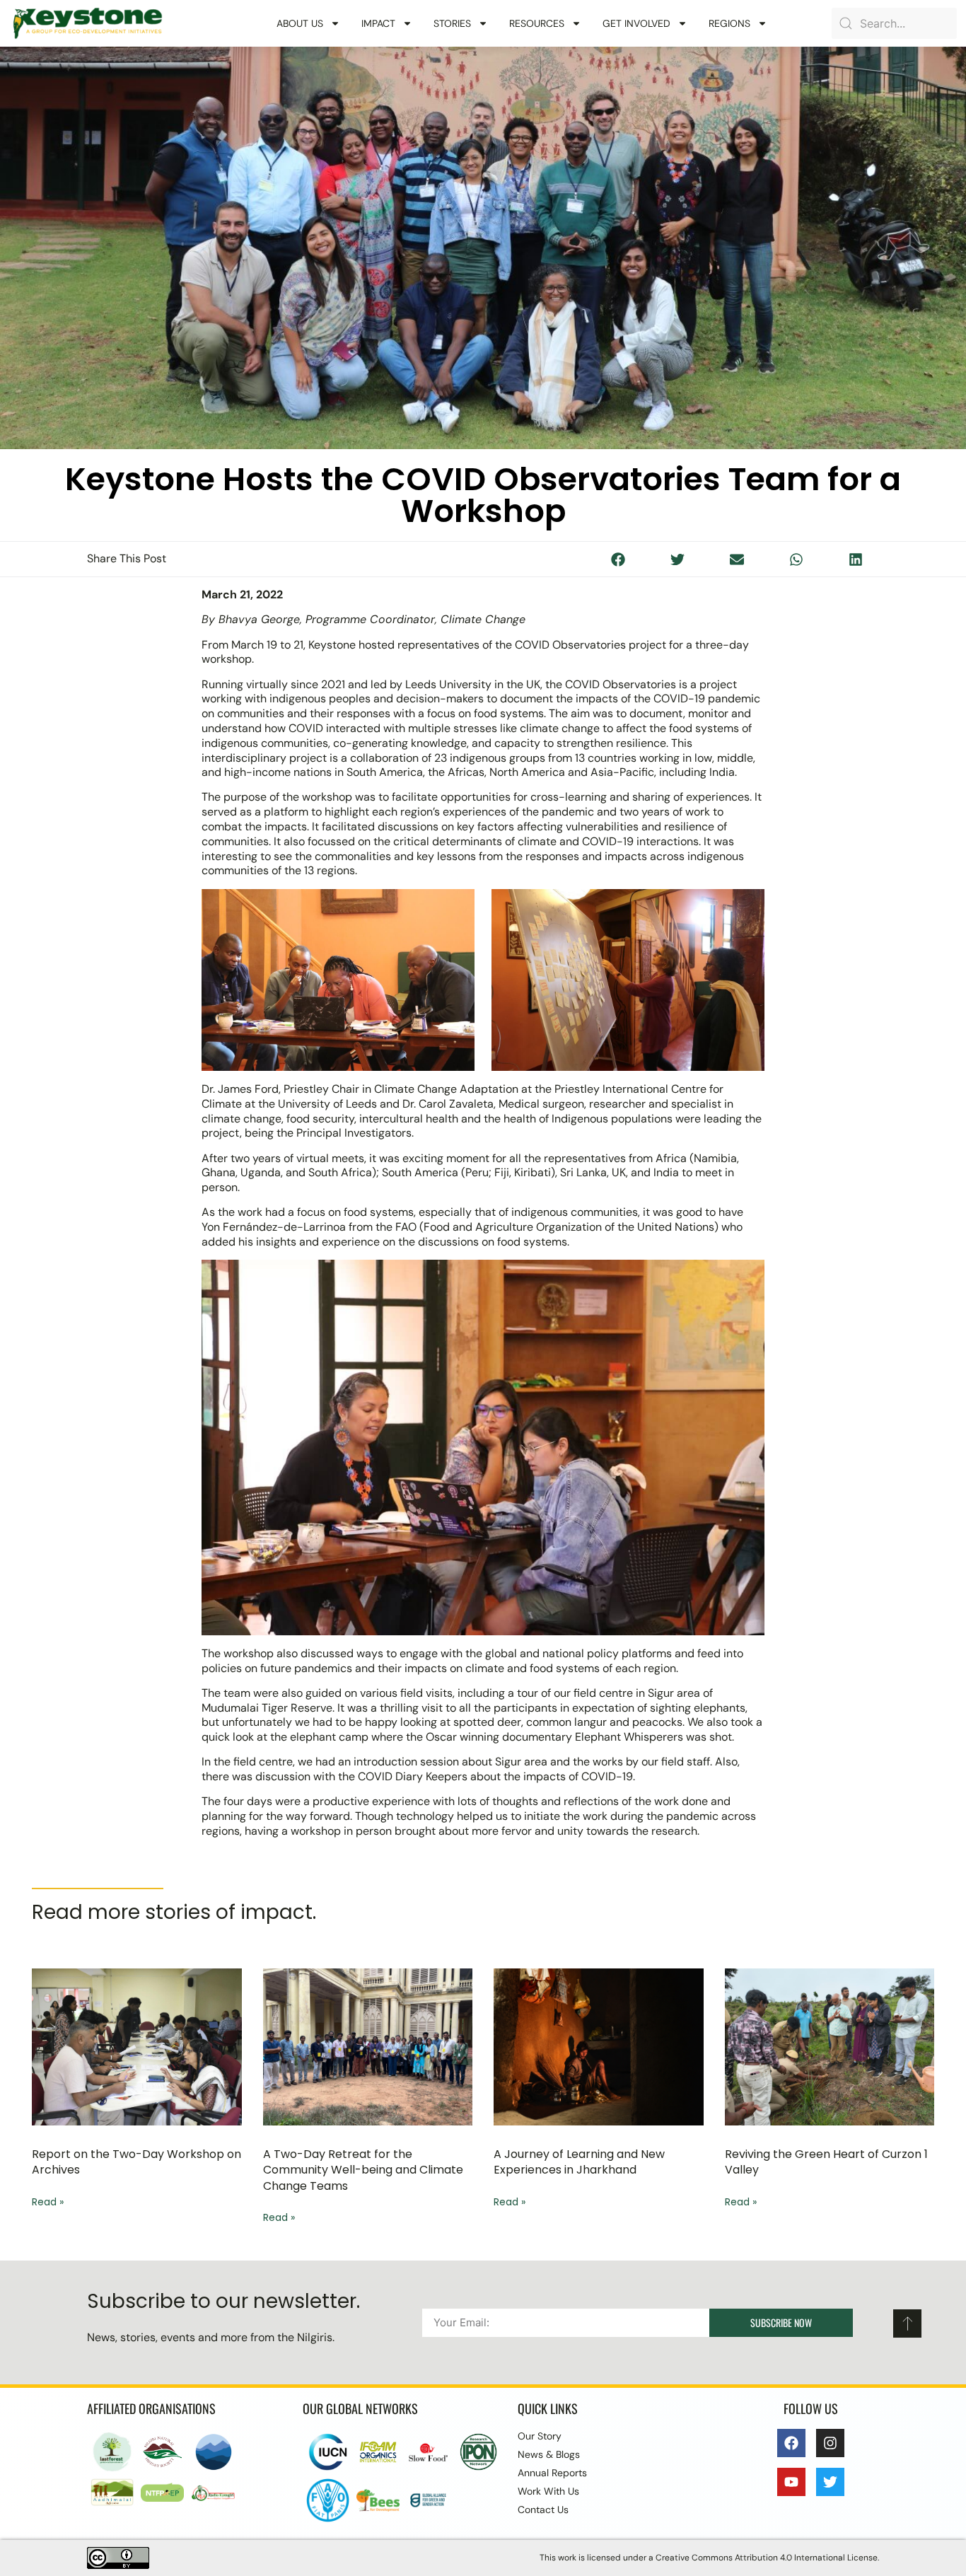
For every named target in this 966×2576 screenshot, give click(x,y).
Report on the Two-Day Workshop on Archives (136, 2162)
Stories (452, 23)
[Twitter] (830, 2482)
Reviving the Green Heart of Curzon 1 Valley (826, 2162)
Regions (729, 23)
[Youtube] (791, 2482)
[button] (619, 559)
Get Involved (636, 23)
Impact (378, 23)
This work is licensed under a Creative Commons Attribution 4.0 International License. (709, 2558)
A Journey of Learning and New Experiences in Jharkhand (579, 2162)
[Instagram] (830, 2443)
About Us (300, 23)
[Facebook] (791, 2443)
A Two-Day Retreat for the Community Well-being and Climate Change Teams (363, 2170)
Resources (537, 23)
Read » (48, 2202)
